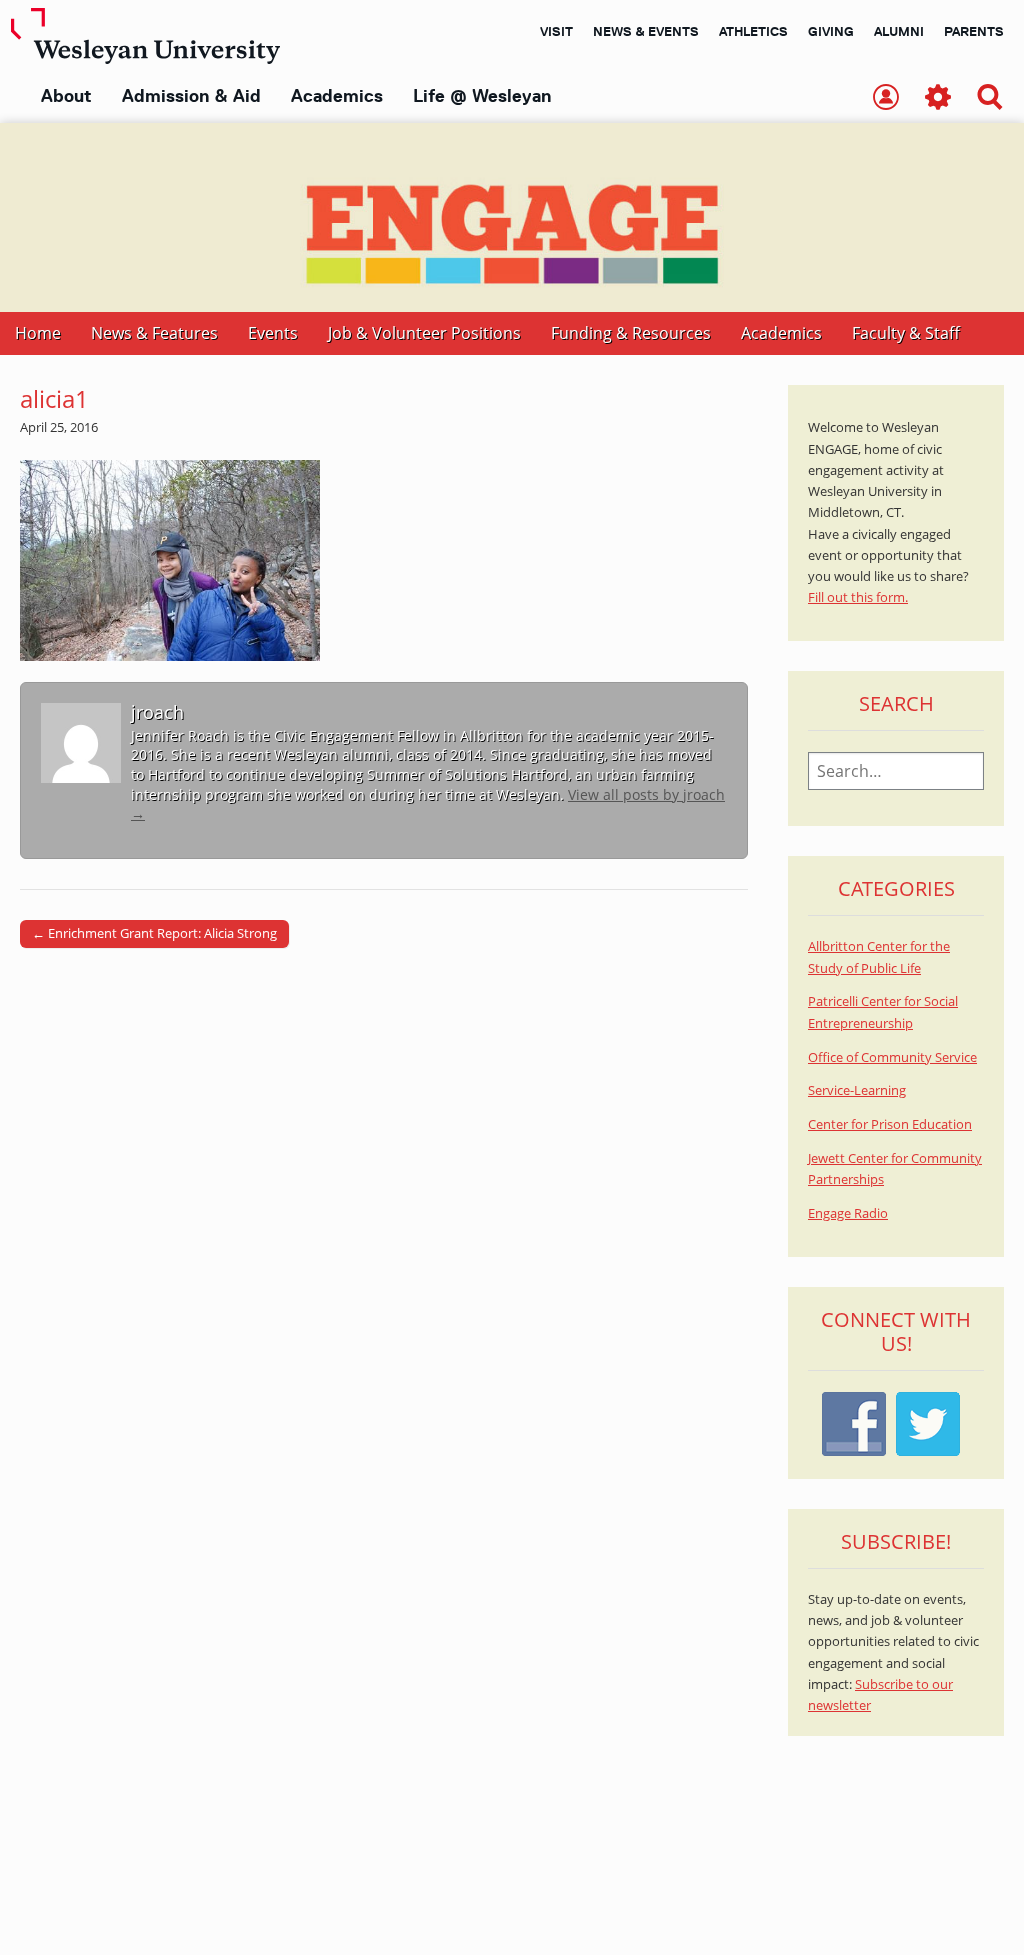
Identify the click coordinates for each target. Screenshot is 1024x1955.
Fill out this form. (858, 597)
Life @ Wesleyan (482, 96)
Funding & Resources (631, 333)
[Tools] (938, 98)
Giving (831, 31)
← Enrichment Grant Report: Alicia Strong (154, 933)
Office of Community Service (892, 1057)
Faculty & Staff (906, 333)
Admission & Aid (191, 96)
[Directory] (886, 98)
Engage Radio (848, 1213)
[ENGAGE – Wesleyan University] (512, 217)
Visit (556, 31)
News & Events (646, 31)
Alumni (899, 31)
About (66, 96)
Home (38, 333)
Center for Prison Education (890, 1124)
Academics (337, 96)
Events (273, 333)
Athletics (753, 31)
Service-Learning (857, 1090)
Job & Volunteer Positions (424, 333)
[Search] (990, 98)
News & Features (154, 333)
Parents (974, 31)
